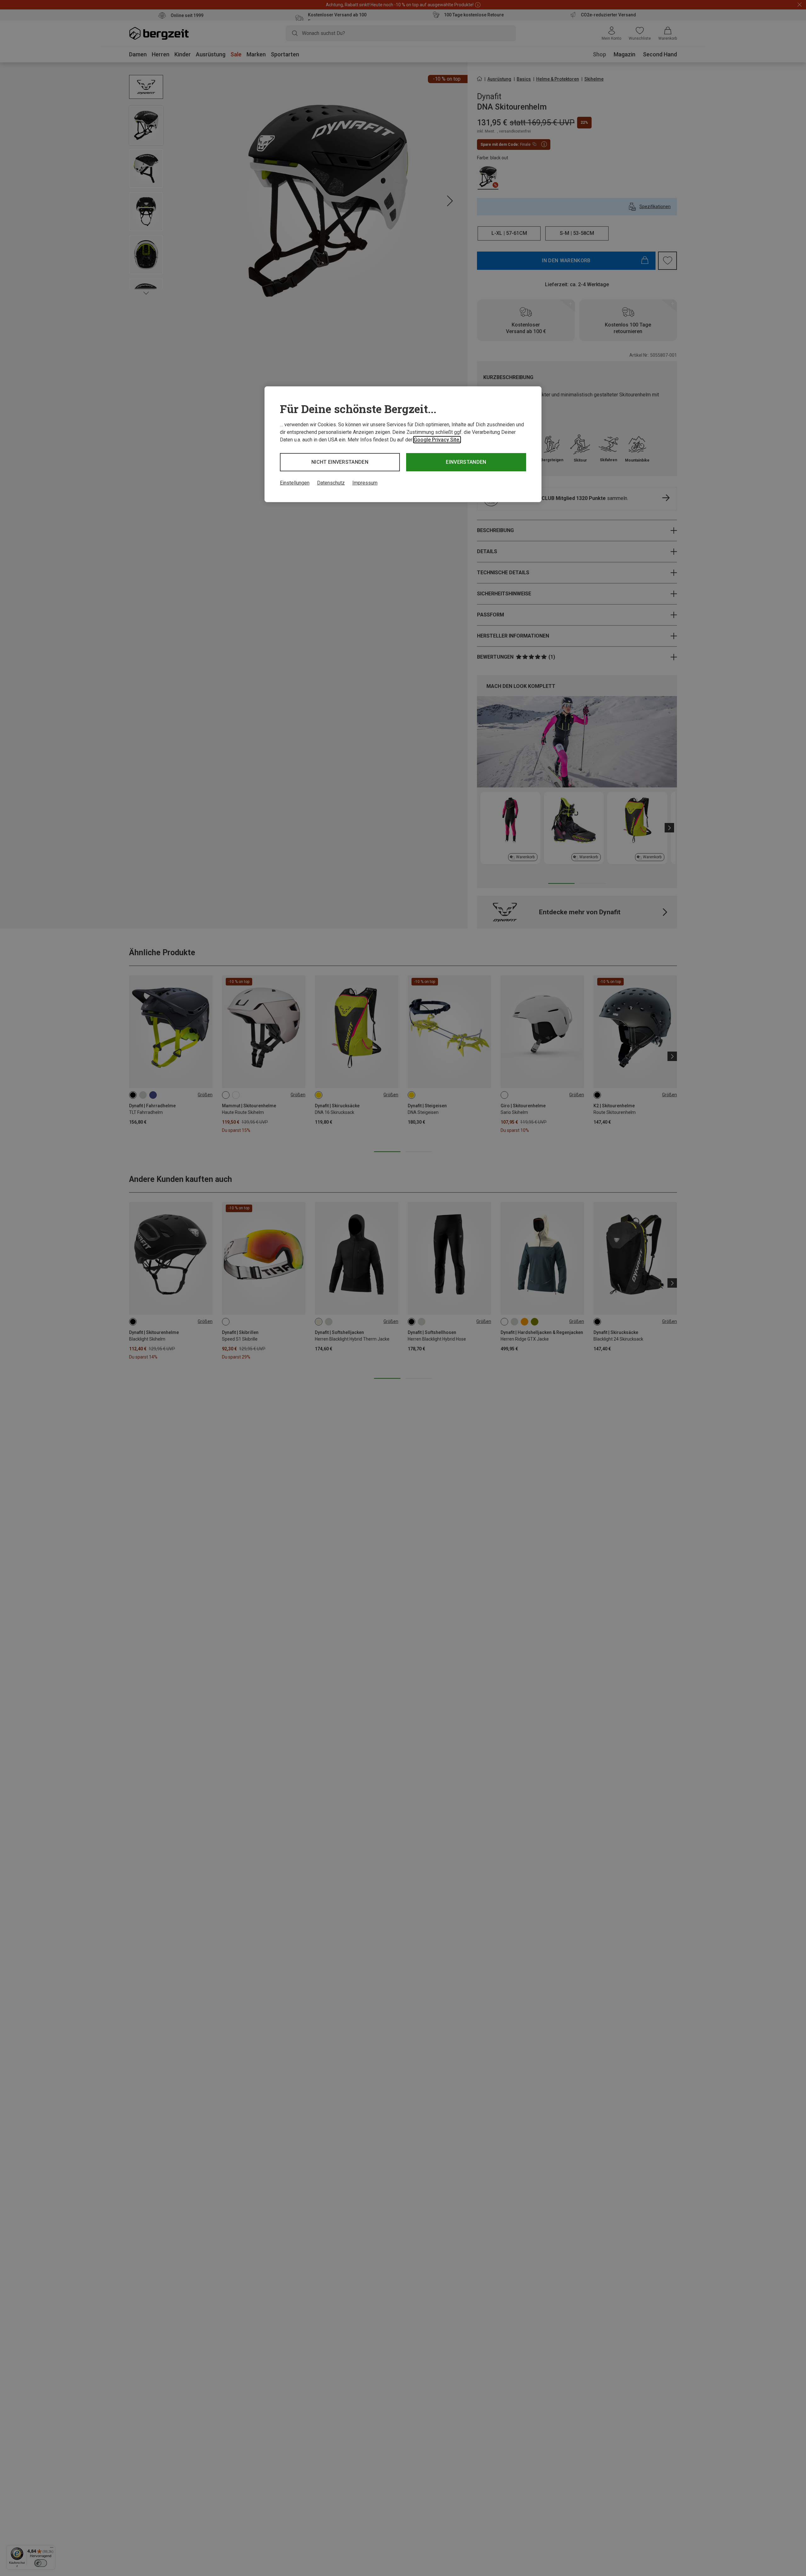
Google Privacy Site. (437, 440)
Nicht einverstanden (340, 462)
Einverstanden (466, 462)
